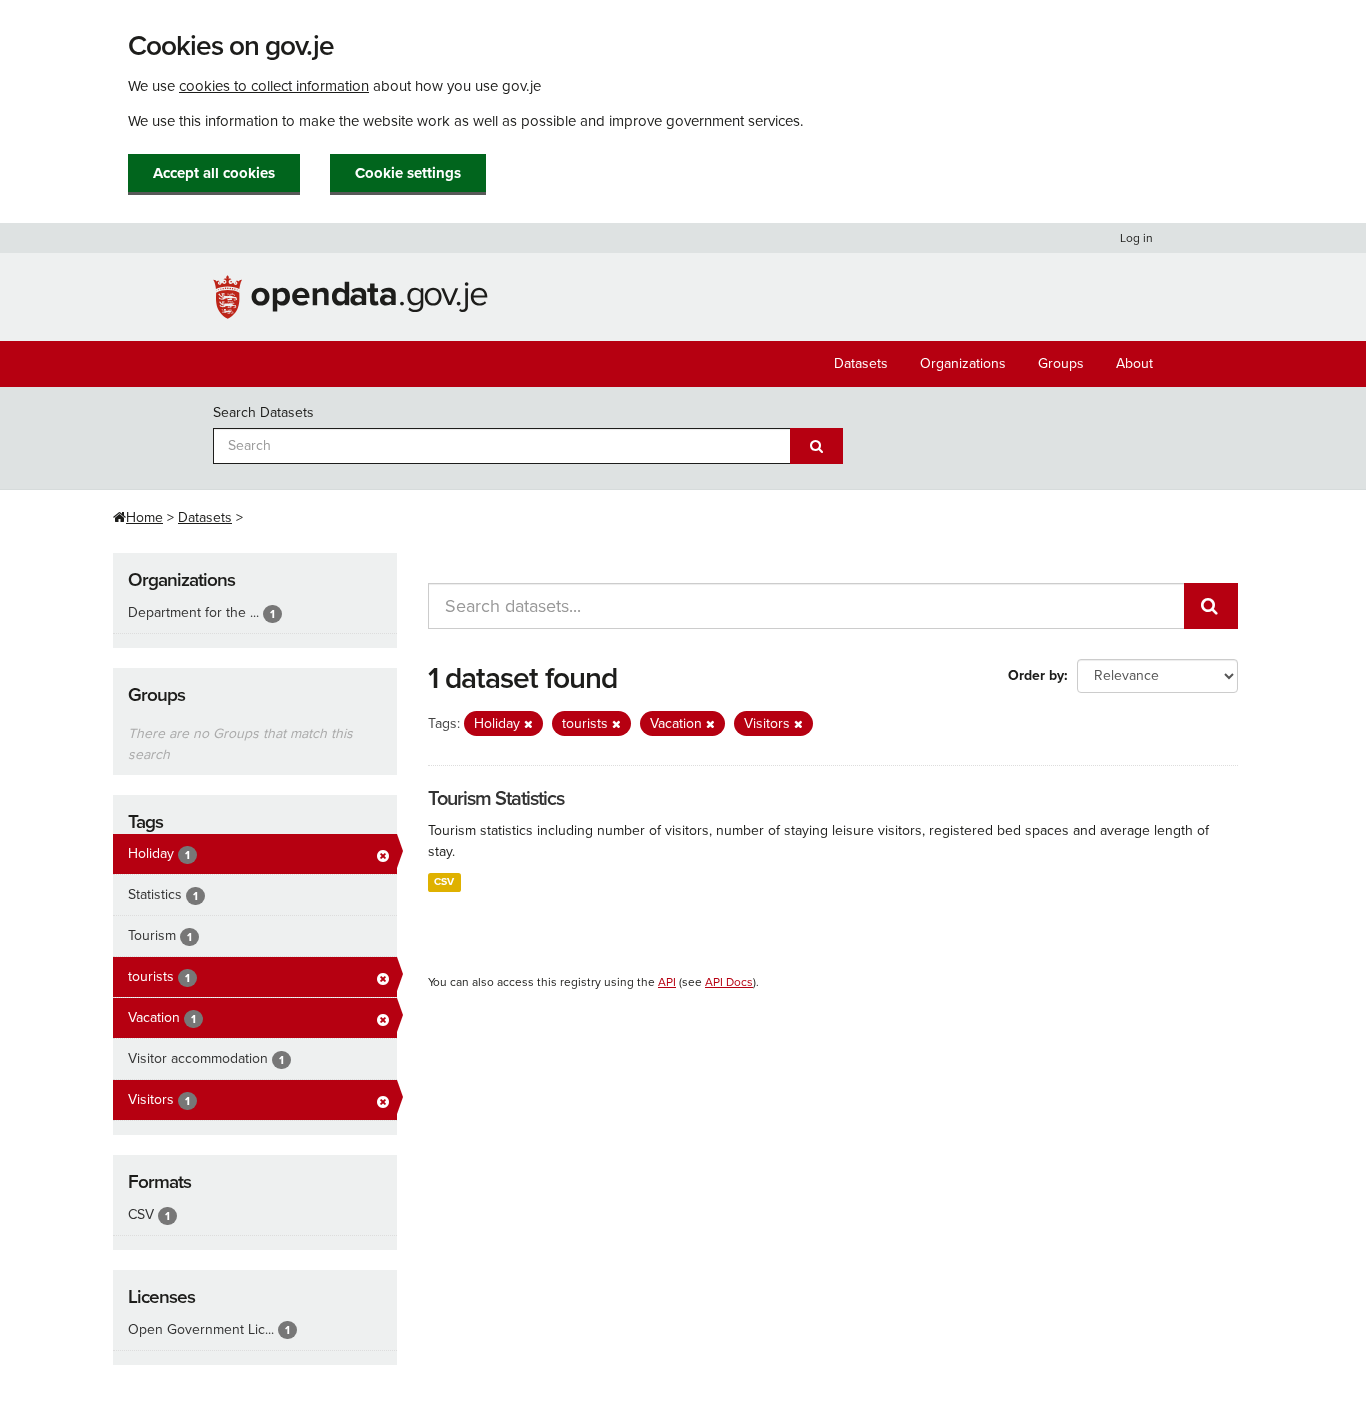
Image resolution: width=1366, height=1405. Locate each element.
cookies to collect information (274, 86)
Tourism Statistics (496, 799)
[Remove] (528, 724)
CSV (444, 881)
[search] (1211, 606)
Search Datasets (263, 412)
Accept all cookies (214, 173)
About (1134, 363)
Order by (1036, 675)
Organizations (963, 363)
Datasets (861, 363)
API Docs (729, 982)
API (667, 982)
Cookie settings (408, 173)
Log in (1136, 238)
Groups (1061, 363)
